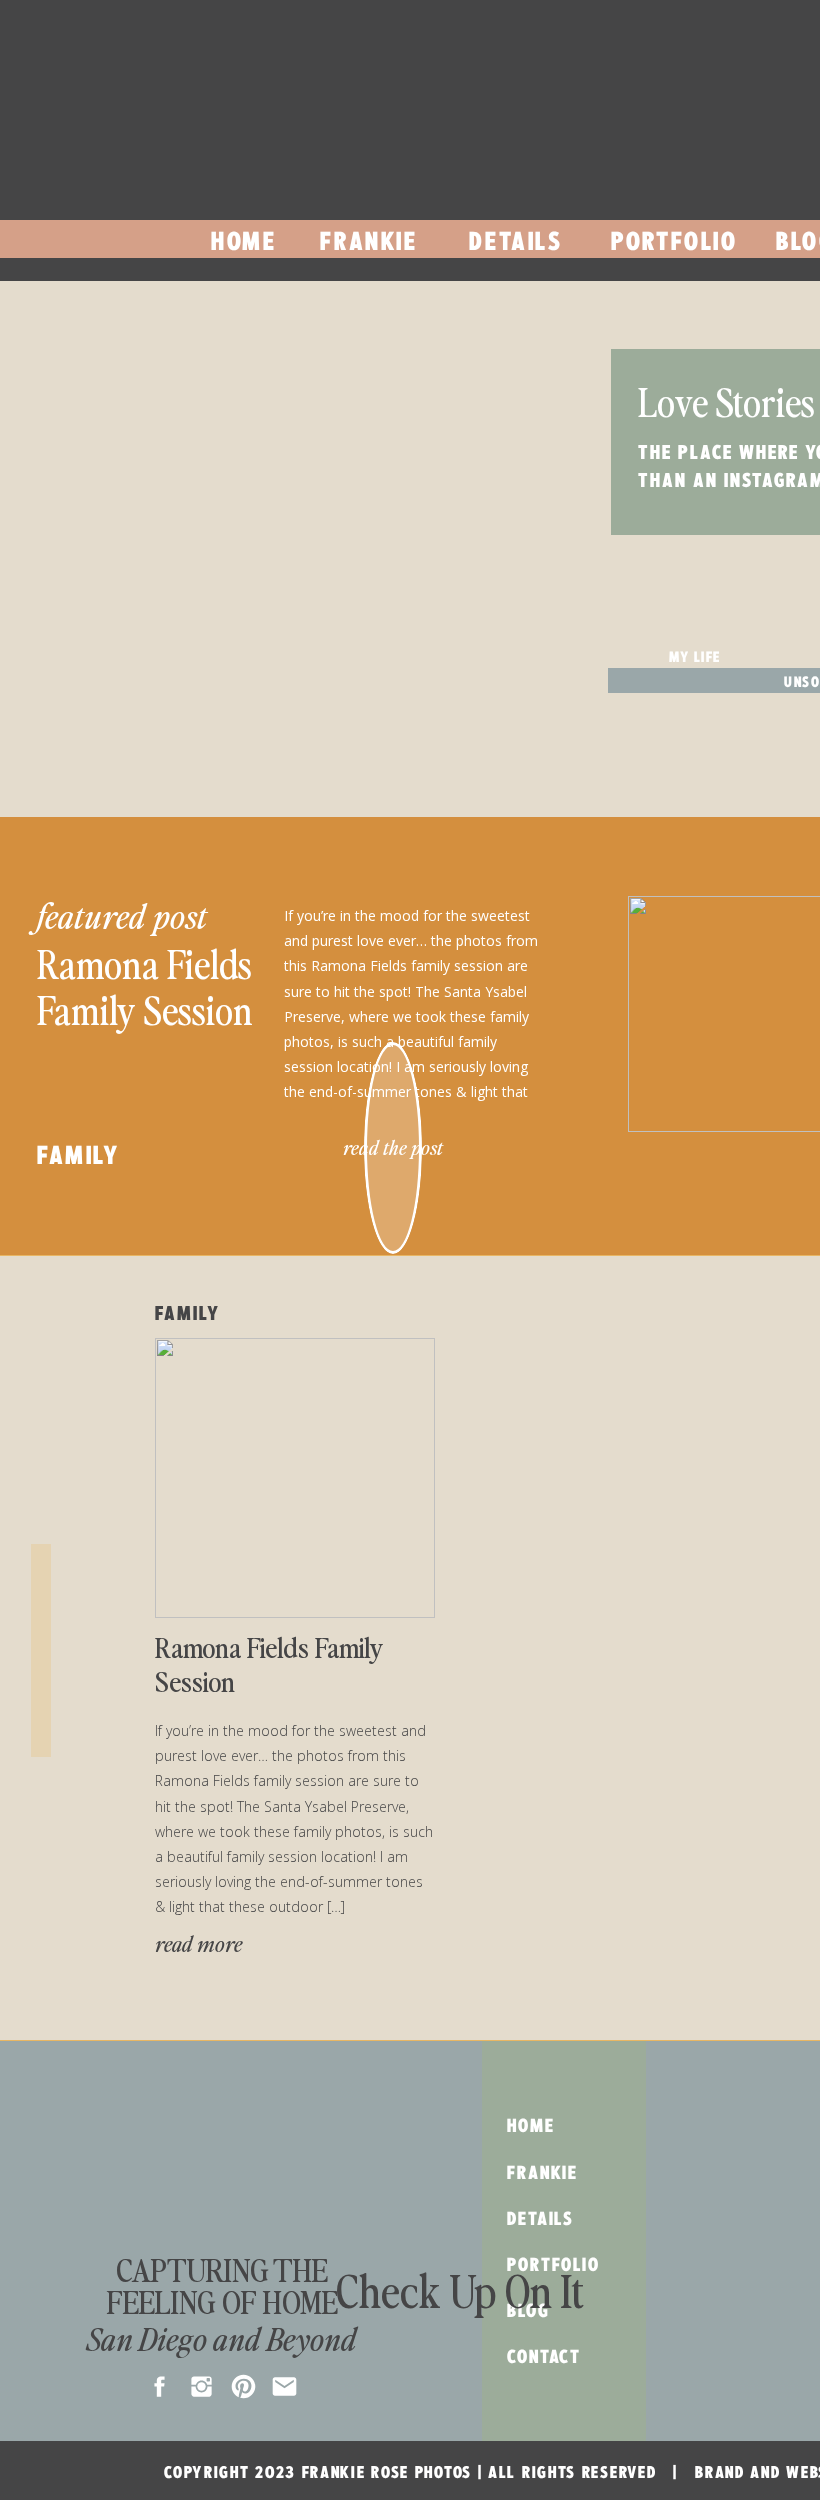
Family (79, 1155)
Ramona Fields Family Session (145, 986)
